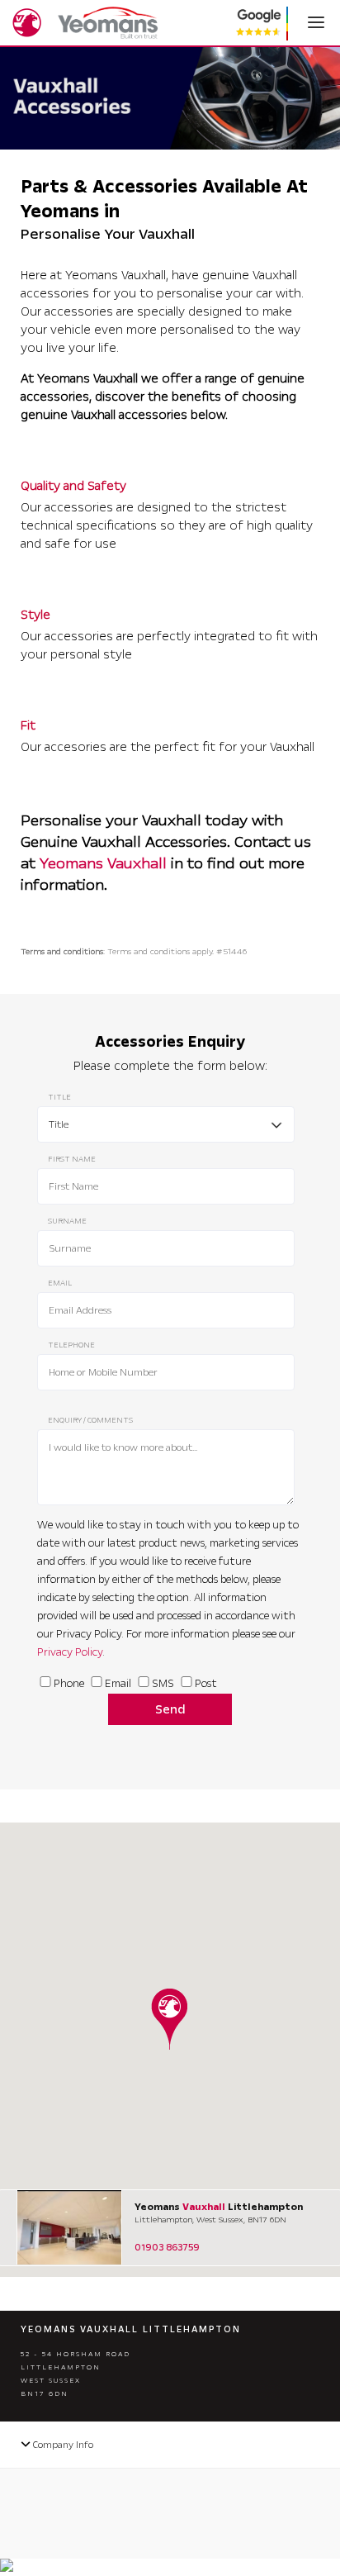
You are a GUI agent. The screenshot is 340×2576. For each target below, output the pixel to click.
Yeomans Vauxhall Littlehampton (131, 2329)
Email (118, 1684)
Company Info (62, 2445)
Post (206, 1684)
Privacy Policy (70, 1652)
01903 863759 (167, 2248)
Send (170, 1709)
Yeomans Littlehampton (219, 2207)
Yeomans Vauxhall (103, 863)
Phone (69, 1684)
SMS (163, 1684)
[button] (170, 2019)
